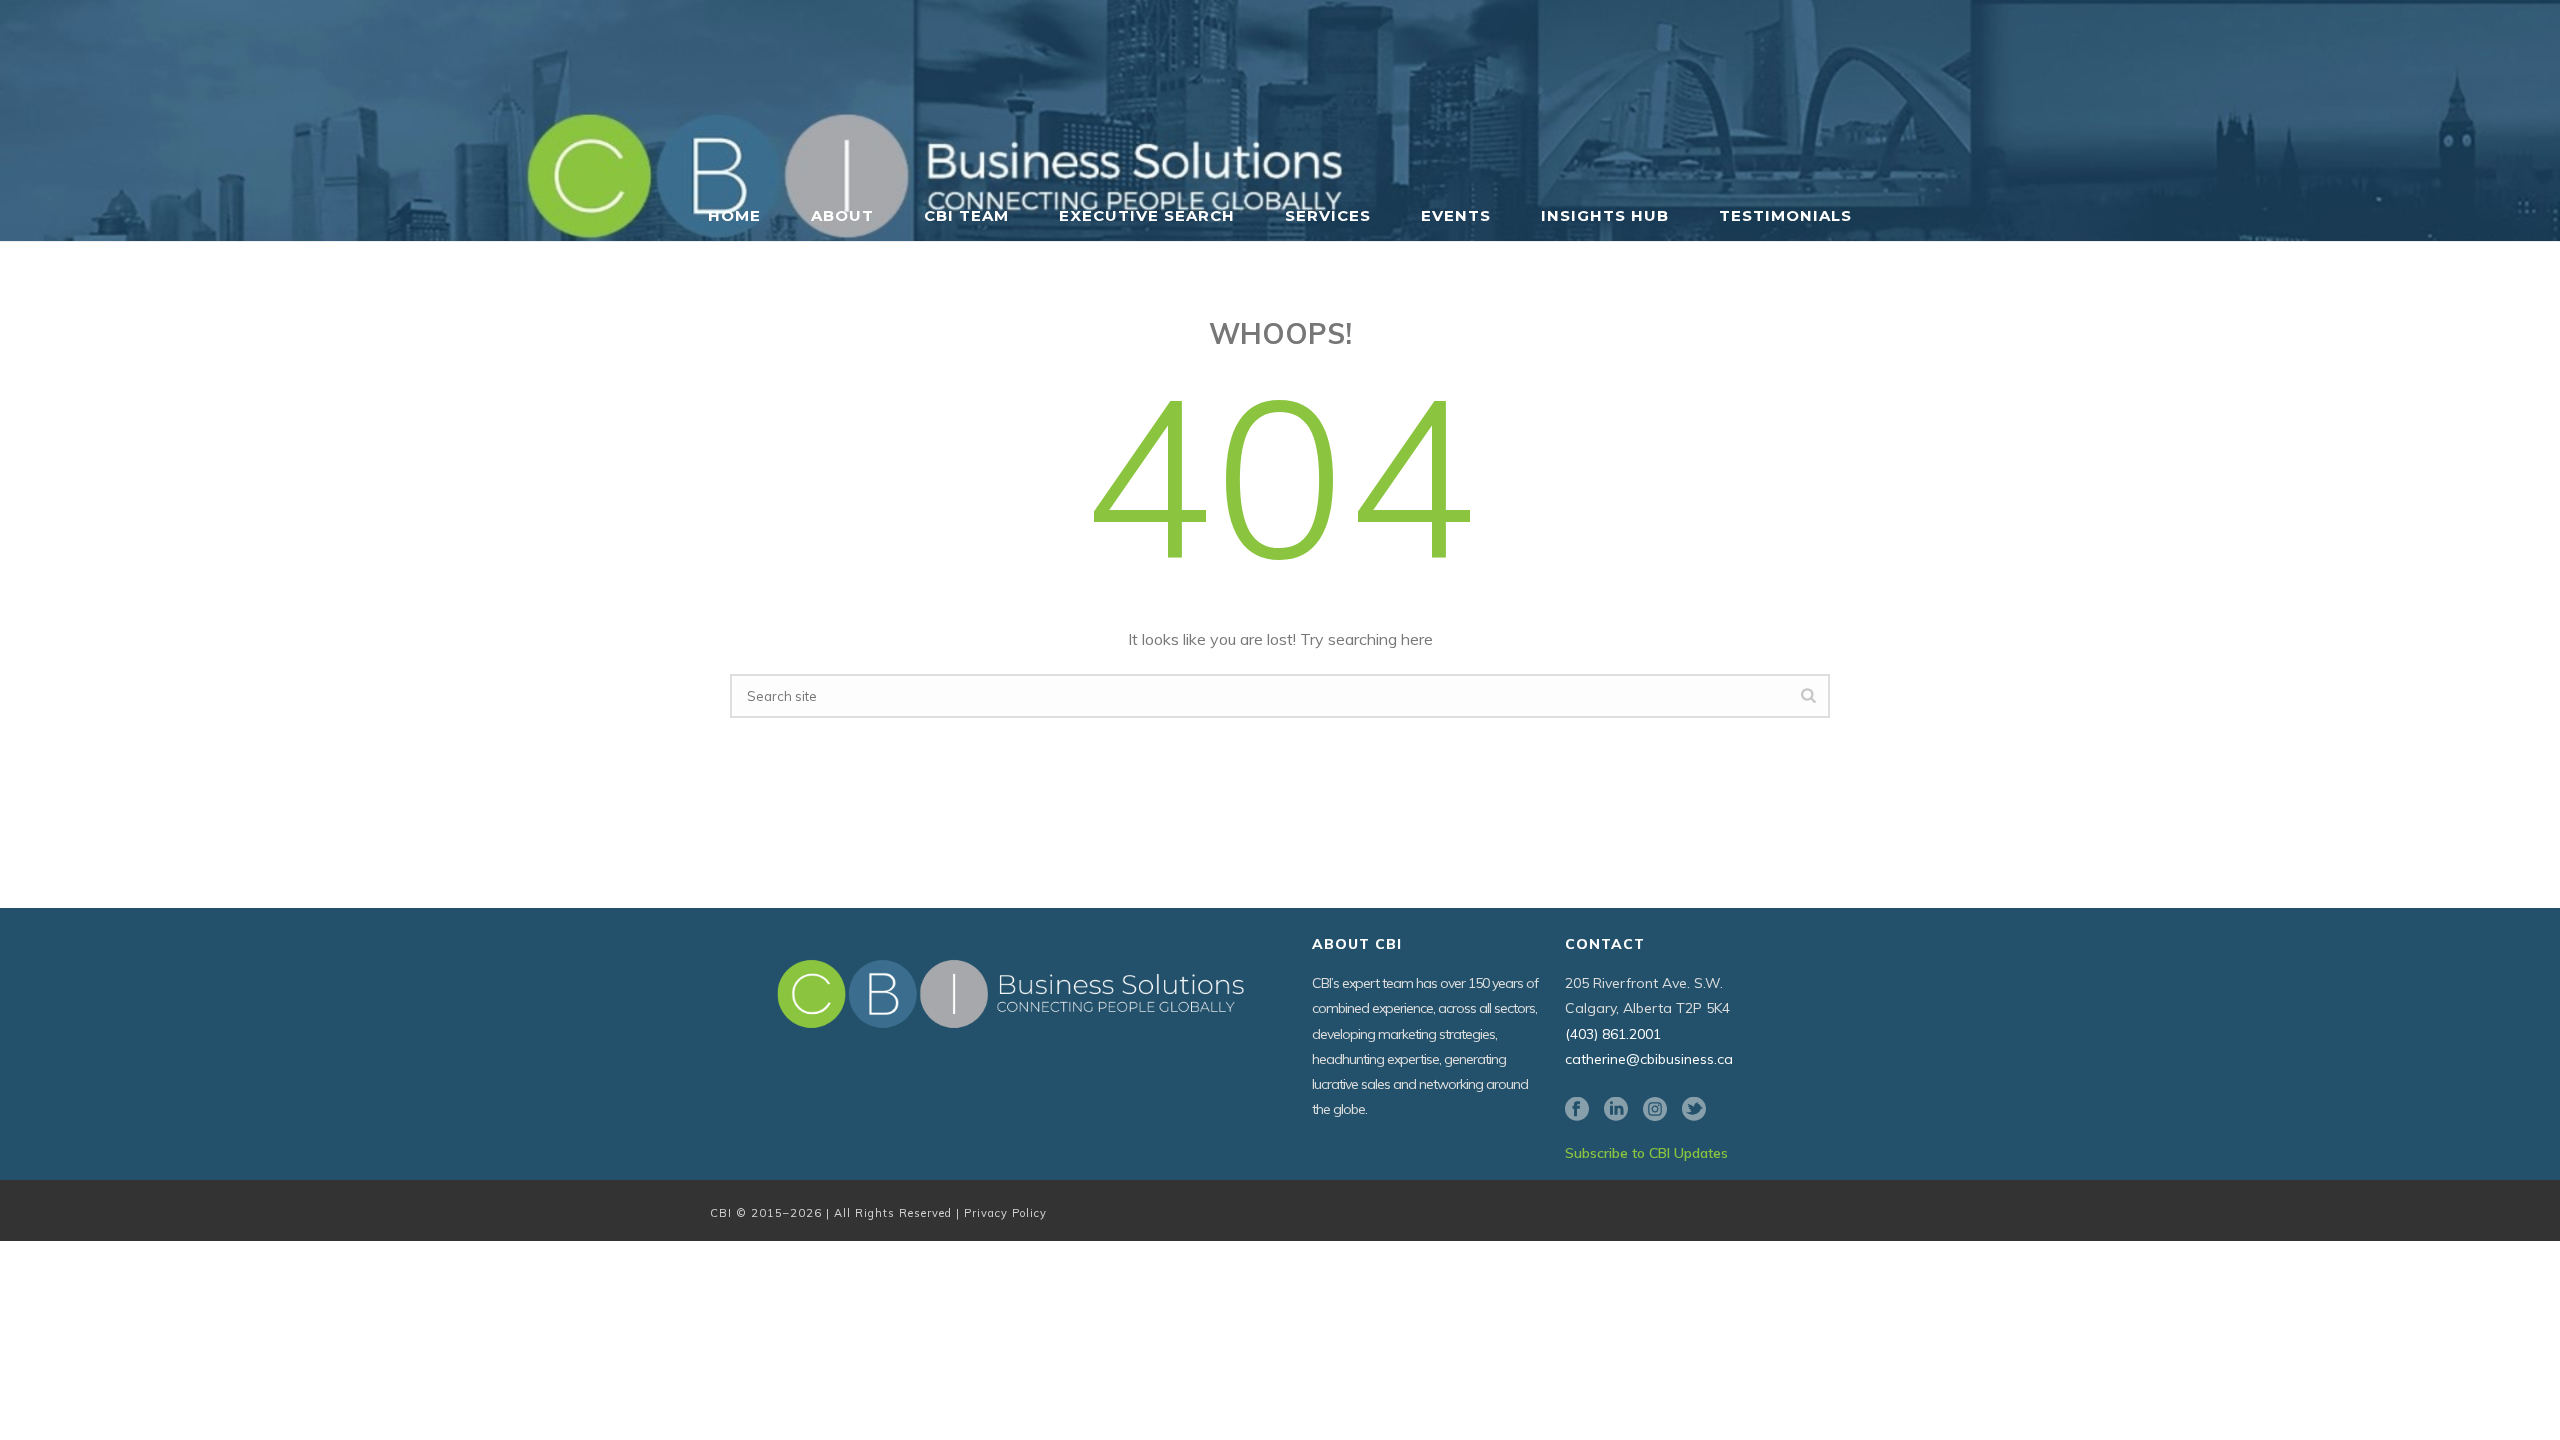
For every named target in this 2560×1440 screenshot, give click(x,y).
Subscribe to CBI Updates (1646, 1153)
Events (1456, 215)
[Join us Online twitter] (1694, 1110)
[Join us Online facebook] (1577, 1110)
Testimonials (1785, 215)
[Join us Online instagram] (1655, 1110)
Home (734, 215)
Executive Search (1147, 215)
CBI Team (966, 215)
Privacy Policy (1005, 1213)
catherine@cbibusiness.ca (1649, 1059)
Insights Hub (1605, 215)
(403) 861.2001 (1613, 1034)
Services (1328, 215)
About (842, 215)
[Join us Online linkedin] (1616, 1110)
